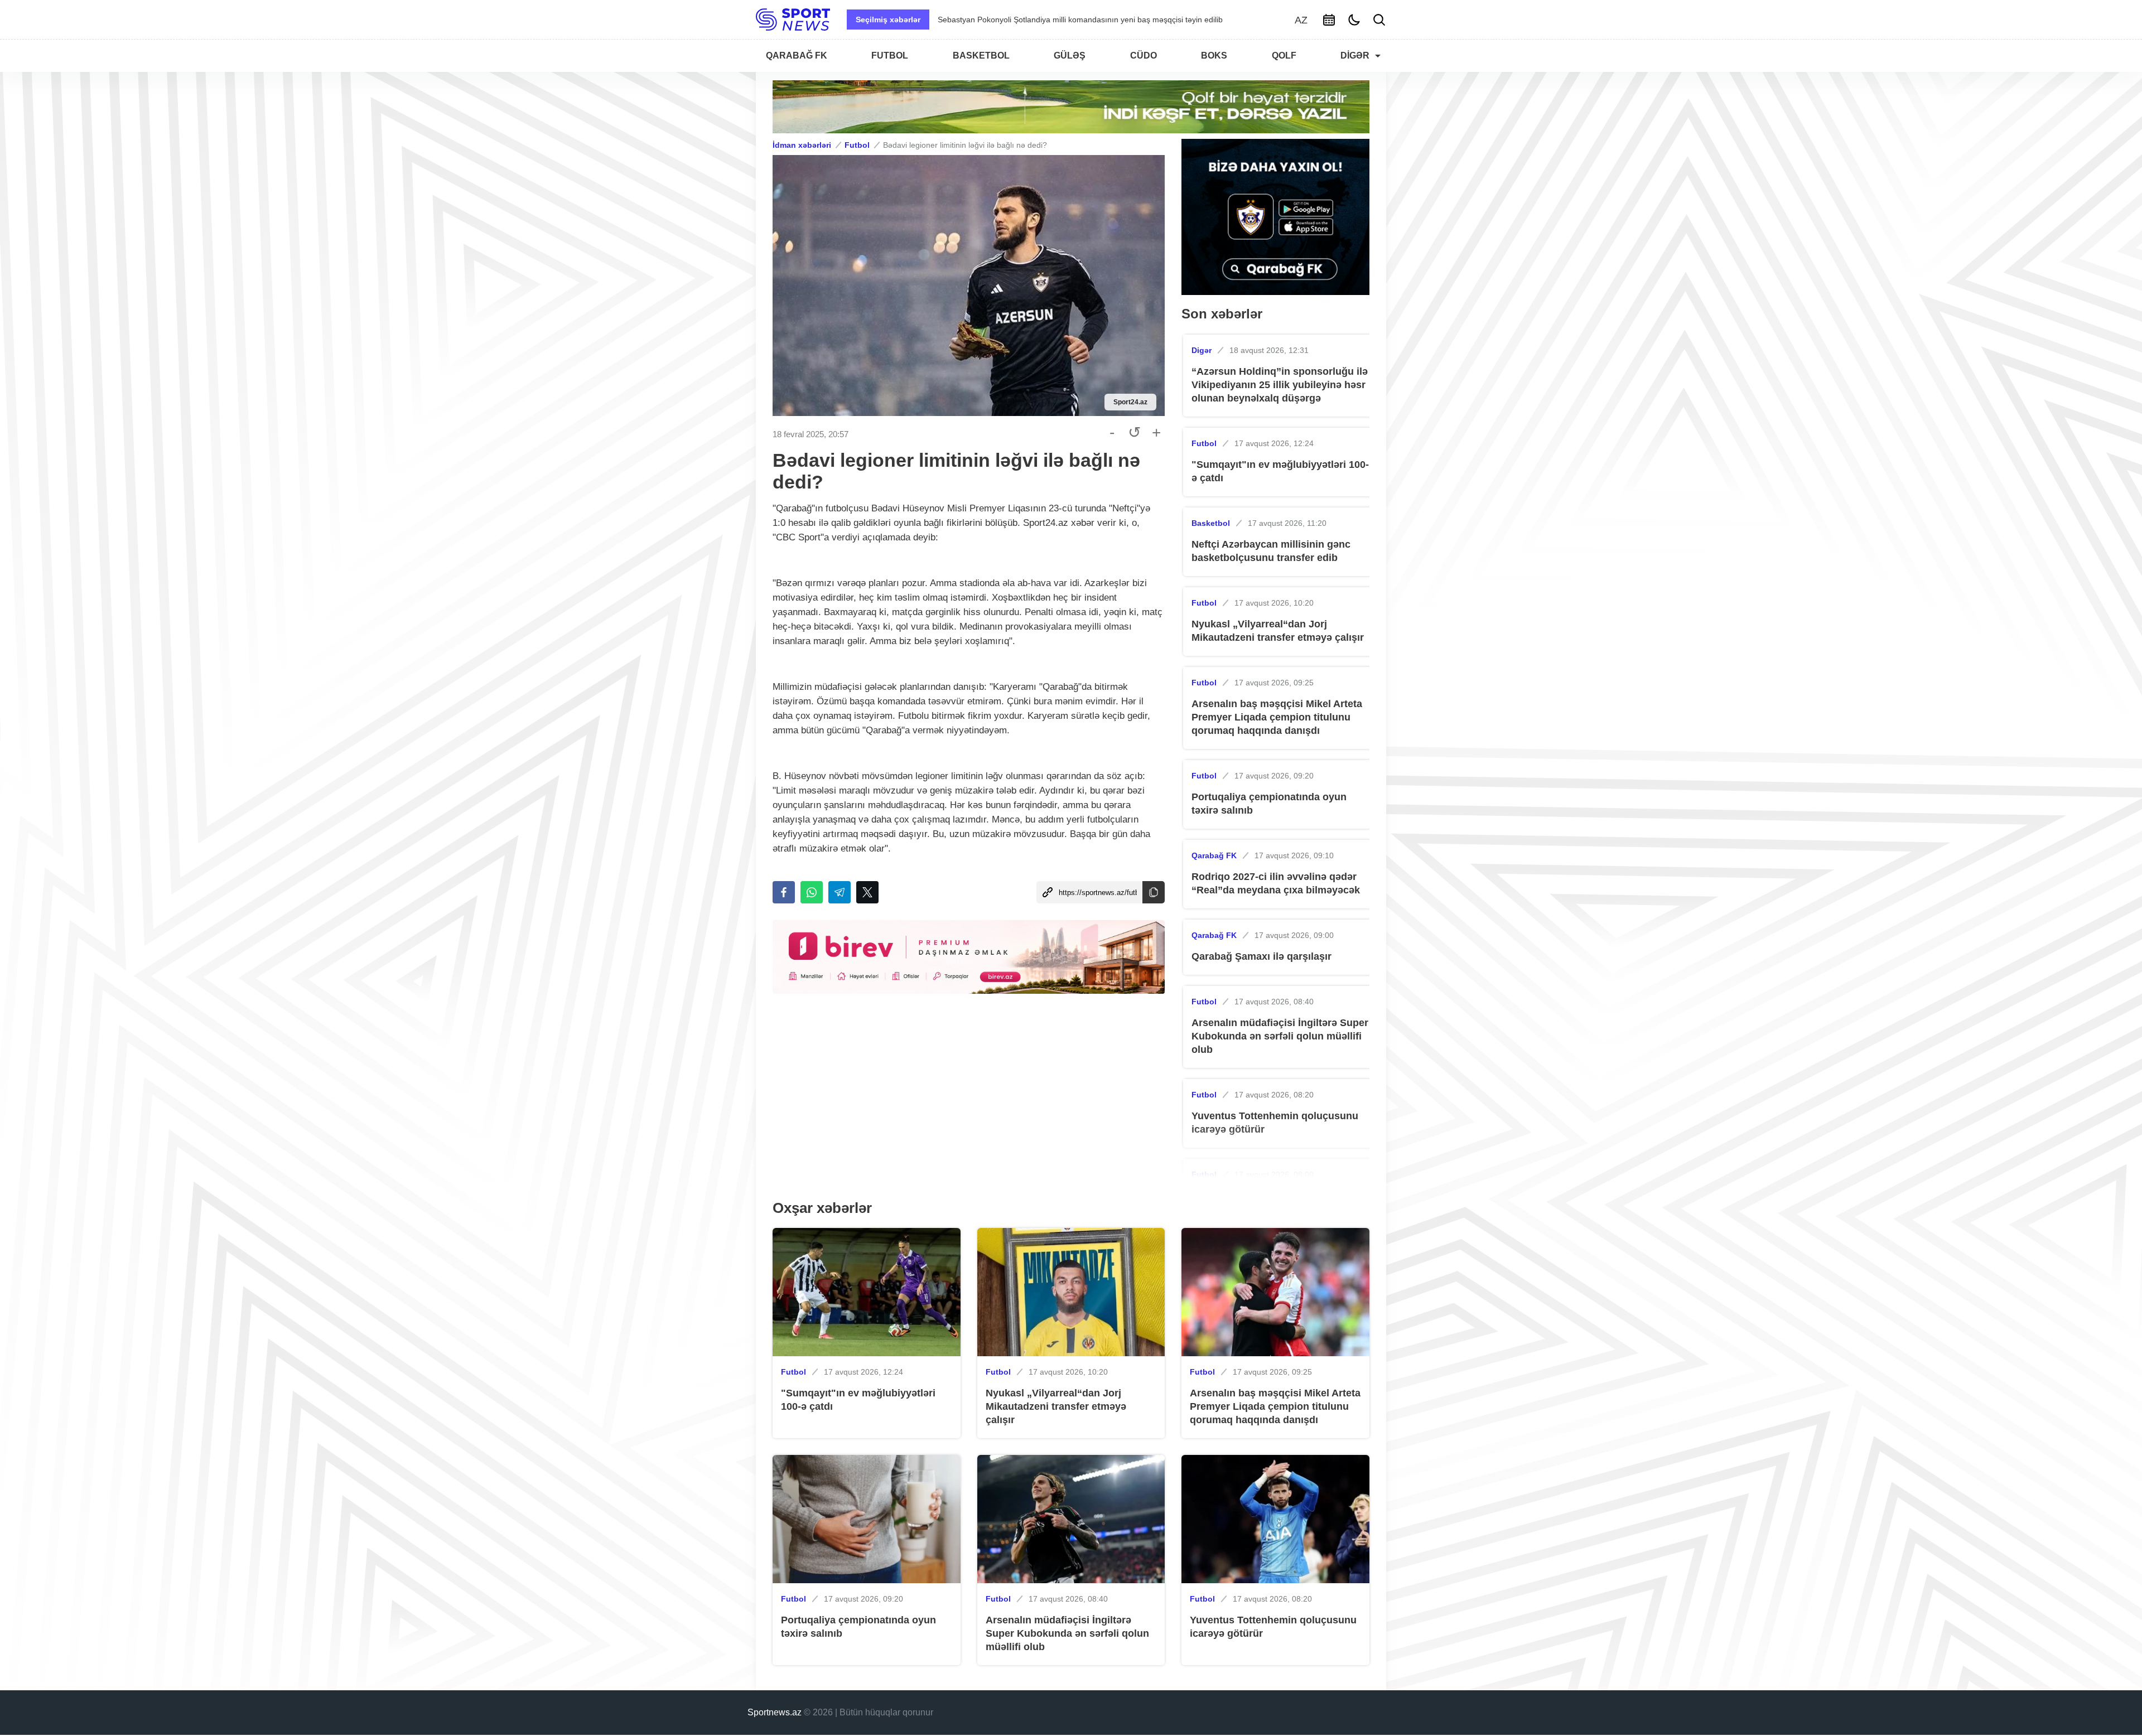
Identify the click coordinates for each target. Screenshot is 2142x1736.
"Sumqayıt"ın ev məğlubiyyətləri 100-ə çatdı (1280, 471)
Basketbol (1211, 523)
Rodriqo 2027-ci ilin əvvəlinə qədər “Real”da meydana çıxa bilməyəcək (1276, 883)
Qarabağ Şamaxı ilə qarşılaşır (1261, 956)
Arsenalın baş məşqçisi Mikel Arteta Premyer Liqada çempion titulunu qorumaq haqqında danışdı (1277, 717)
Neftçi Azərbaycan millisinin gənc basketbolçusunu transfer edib (1271, 551)
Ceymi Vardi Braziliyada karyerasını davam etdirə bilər (1033, 20)
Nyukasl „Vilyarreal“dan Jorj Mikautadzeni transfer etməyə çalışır (1278, 631)
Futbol (857, 145)
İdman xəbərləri (802, 145)
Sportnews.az (775, 1712)
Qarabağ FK (1214, 855)
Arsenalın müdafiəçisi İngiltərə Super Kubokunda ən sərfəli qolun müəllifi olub (1280, 1036)
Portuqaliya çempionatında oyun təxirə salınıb (1269, 804)
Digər (1202, 350)
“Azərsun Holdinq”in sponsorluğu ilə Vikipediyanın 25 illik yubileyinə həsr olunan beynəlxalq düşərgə (1280, 385)
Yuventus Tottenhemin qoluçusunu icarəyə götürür (1275, 1123)
